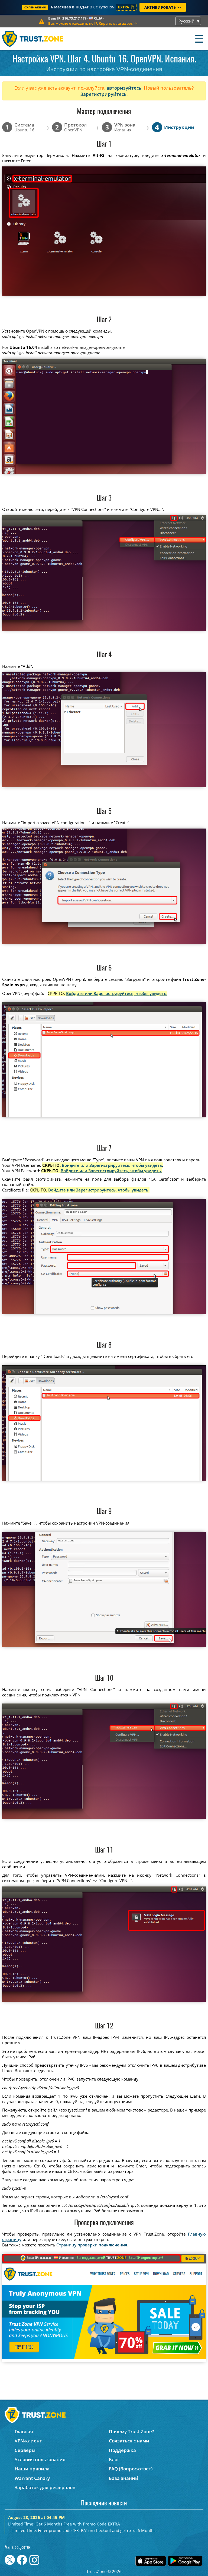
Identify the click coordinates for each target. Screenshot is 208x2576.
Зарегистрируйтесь (103, 94)
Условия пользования (40, 2459)
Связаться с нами (129, 2441)
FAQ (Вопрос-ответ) (131, 2469)
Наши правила (32, 2469)
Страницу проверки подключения (92, 2245)
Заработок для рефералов (45, 2487)
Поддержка (122, 2450)
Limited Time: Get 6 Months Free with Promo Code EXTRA (64, 2524)
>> (93, 23)
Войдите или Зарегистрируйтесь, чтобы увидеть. (117, 993)
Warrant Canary (32, 2478)
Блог (114, 2459)
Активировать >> (163, 7)
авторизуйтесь (124, 88)
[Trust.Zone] (33, 39)
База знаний (124, 2478)
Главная (24, 2431)
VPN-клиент (28, 2441)
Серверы (25, 2450)
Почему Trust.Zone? (131, 2431)
